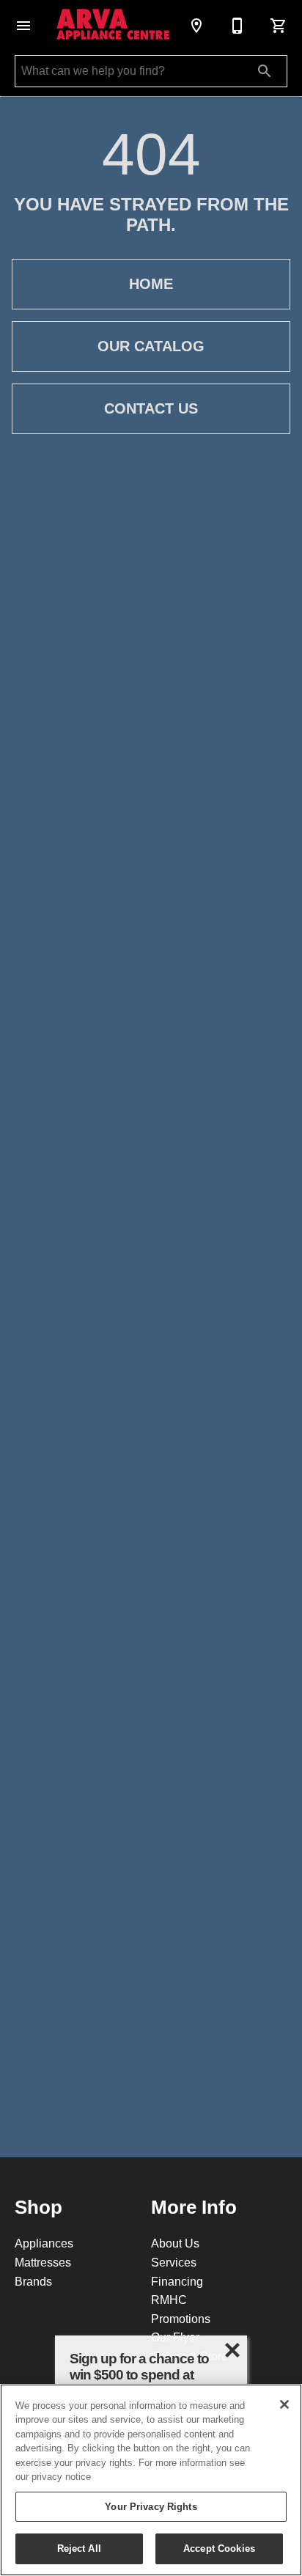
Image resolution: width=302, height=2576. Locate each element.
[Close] (284, 2404)
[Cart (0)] (279, 26)
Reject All (79, 2548)
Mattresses (43, 2262)
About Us (175, 2243)
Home (151, 284)
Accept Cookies (219, 2548)
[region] (151, 2480)
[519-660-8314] (237, 26)
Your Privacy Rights (151, 2506)
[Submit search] (265, 71)
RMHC (169, 2300)
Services (174, 2262)
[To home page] (113, 26)
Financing (177, 2281)
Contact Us (151, 408)
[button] (23, 26)
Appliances (44, 2243)
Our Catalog (151, 346)
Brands (33, 2281)
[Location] (196, 26)
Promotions (181, 2319)
